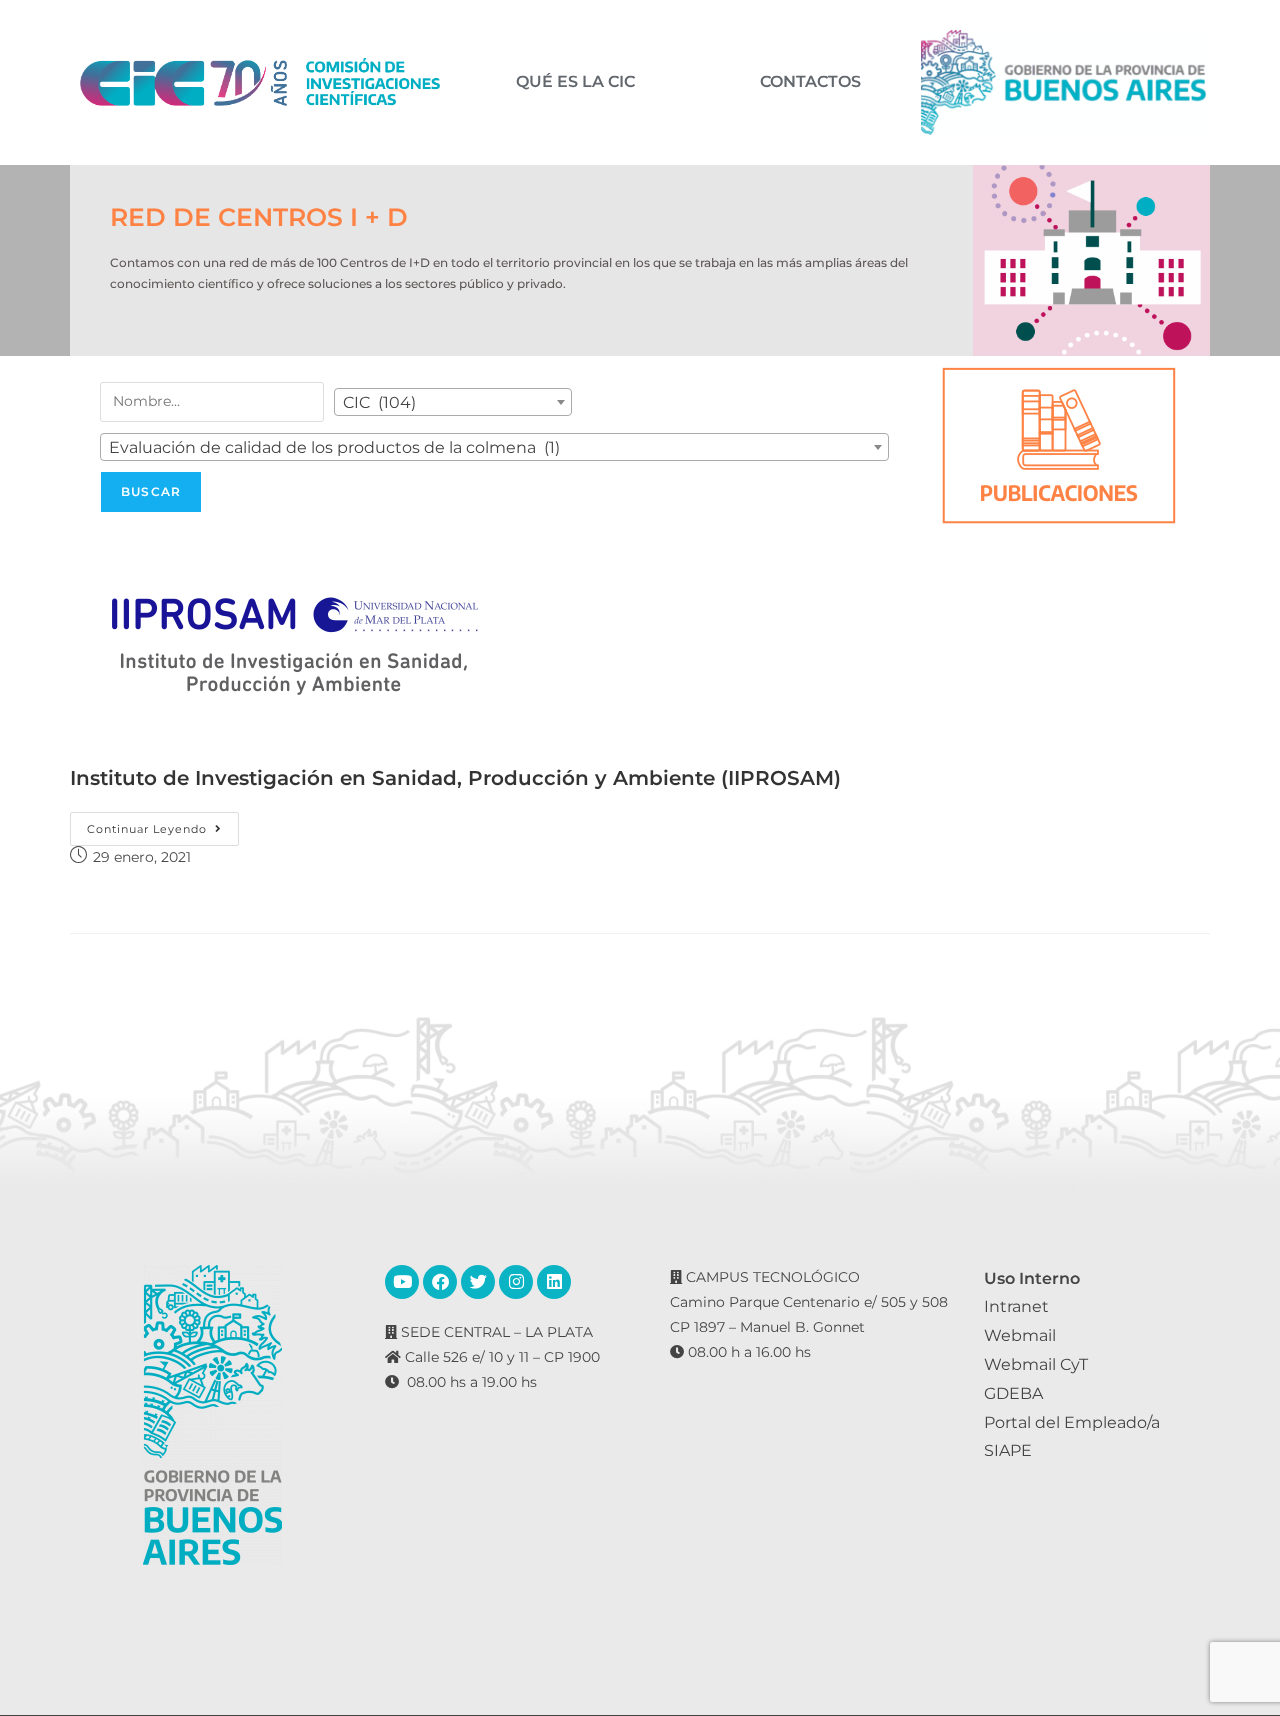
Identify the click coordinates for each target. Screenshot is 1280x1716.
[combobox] (453, 402)
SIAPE (1008, 1450)
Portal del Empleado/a (1072, 1422)
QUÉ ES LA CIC (575, 82)
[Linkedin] (554, 1282)
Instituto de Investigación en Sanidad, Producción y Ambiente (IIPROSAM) (455, 778)
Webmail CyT (1036, 1364)
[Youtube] (402, 1282)
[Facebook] (440, 1282)
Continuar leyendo (163, 824)
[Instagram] (516, 1282)
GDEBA (1013, 1393)
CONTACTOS (810, 82)
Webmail (1020, 1335)
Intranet (1016, 1306)
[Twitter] (478, 1282)
